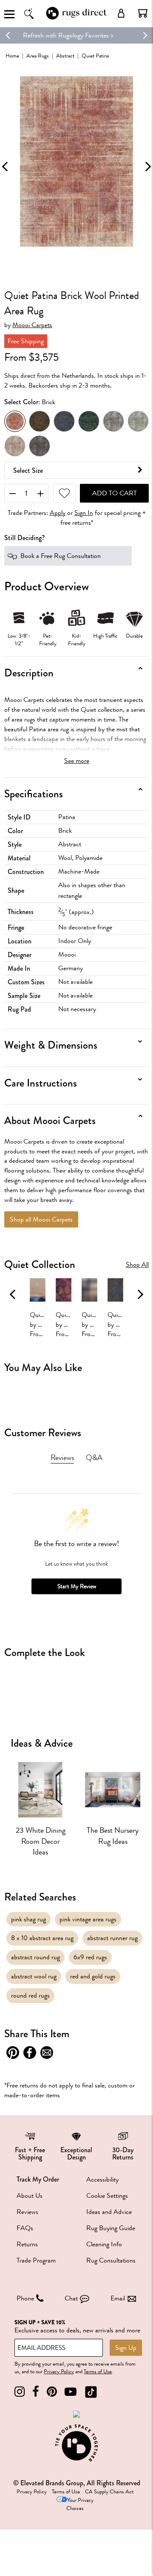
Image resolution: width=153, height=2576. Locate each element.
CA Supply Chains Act (109, 2492)
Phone (25, 2298)
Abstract (65, 56)
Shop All (137, 1265)
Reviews (27, 2212)
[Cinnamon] (40, 421)
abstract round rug (35, 1957)
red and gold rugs (93, 1976)
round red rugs (30, 1995)
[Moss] (89, 421)
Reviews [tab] (62, 1458)
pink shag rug (28, 1919)
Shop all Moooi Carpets (41, 1219)
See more (77, 761)
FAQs (25, 2228)
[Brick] (15, 421)
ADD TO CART (115, 493)
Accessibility (102, 2179)
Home (12, 56)
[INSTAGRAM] (20, 2392)
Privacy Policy (59, 2372)
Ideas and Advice (109, 2212)
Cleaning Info (104, 2244)
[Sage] (138, 421)
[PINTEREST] (52, 2392)
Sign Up (126, 2348)
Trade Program (36, 2260)
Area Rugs (38, 56)
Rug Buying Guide (111, 2228)
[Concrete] (113, 421)
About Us (30, 2196)
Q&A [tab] (94, 1458)
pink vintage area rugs (88, 1919)
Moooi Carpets (32, 325)
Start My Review (77, 1586)
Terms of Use (98, 2372)
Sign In (84, 513)
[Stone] (40, 446)
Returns (27, 2244)
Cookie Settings (107, 2196)
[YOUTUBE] (71, 2392)
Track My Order (38, 2179)
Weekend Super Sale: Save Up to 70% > (77, 35)
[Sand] (15, 446)
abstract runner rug (112, 1938)
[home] (76, 19)
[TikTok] (91, 2392)
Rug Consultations (111, 2260)
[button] (143, 13)
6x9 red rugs (90, 1957)
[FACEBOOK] (36, 2392)
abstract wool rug (34, 1976)
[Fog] (64, 421)
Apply (58, 513)
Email (118, 2298)
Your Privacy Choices (80, 2504)
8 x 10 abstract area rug (42, 1938)
